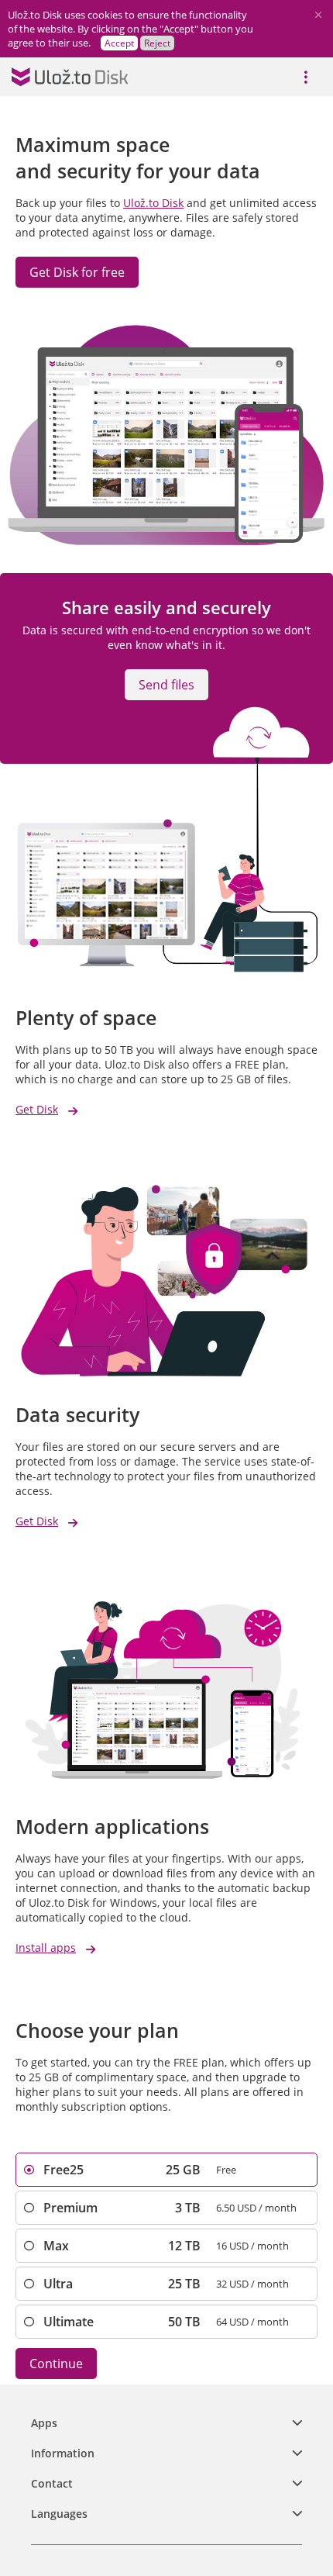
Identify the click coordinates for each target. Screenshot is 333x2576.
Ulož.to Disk (153, 203)
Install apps (46, 1948)
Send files (166, 685)
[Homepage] (70, 77)
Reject (157, 43)
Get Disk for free (77, 272)
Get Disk (37, 1109)
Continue (56, 2364)
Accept (119, 43)
